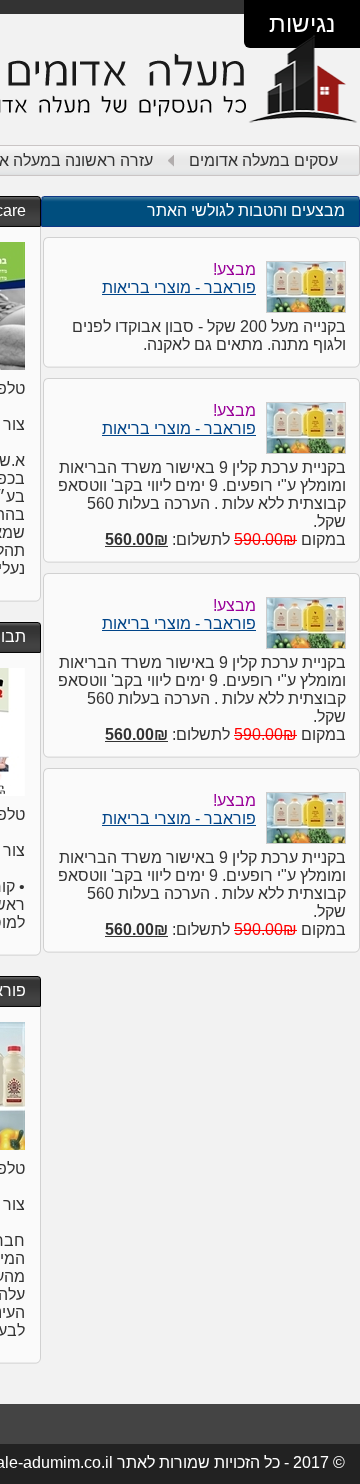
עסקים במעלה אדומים (263, 160)
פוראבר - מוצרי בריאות (179, 287)
